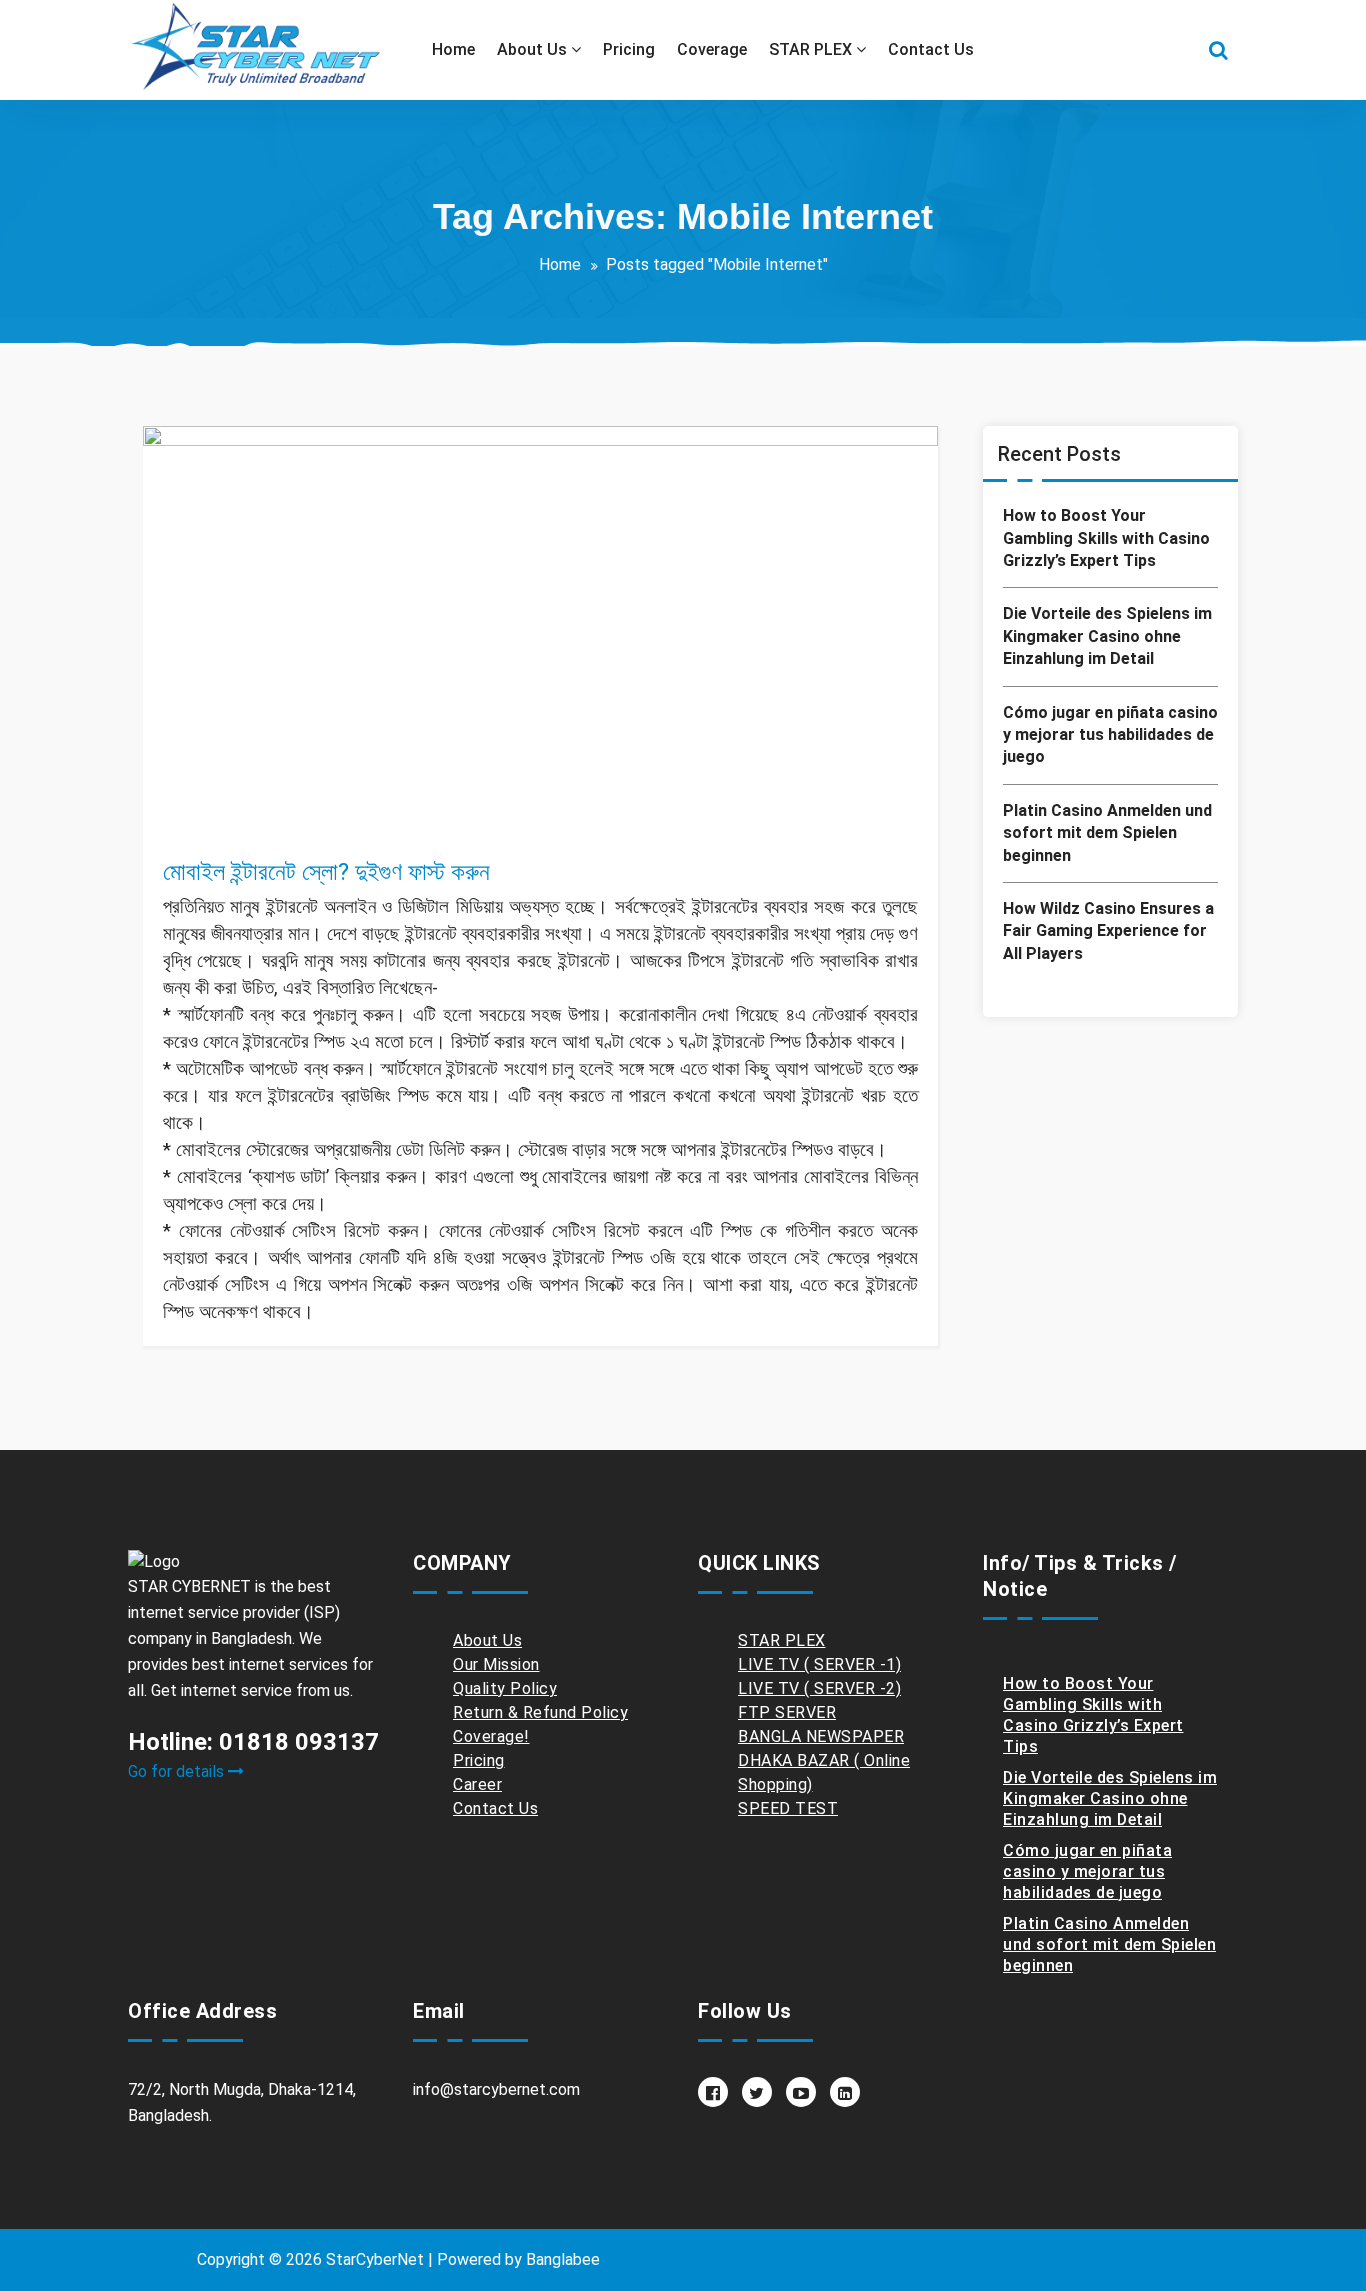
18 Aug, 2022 (226, 803)
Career (477, 1784)
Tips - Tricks (303, 827)
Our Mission (496, 1664)
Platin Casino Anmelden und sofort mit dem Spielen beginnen (1107, 833)
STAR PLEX (782, 1640)
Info (237, 827)
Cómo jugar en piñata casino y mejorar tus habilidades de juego (1110, 735)
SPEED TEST (788, 1808)
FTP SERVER (787, 1712)
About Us (487, 1640)
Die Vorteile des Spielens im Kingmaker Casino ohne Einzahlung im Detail (1107, 636)
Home (560, 264)
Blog (200, 827)
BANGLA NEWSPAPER (821, 1736)
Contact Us (495, 1808)
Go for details (178, 1771)
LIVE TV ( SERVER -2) (819, 1688)
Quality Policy (505, 1688)
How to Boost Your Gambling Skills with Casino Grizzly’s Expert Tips (1106, 538)
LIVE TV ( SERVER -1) (819, 1664)
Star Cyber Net (255, 779)
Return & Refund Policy (540, 1712)
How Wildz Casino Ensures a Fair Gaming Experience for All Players (1108, 931)
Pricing (479, 1760)
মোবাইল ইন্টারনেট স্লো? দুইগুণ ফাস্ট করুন (326, 872)
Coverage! (491, 1736)
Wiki (368, 827)
